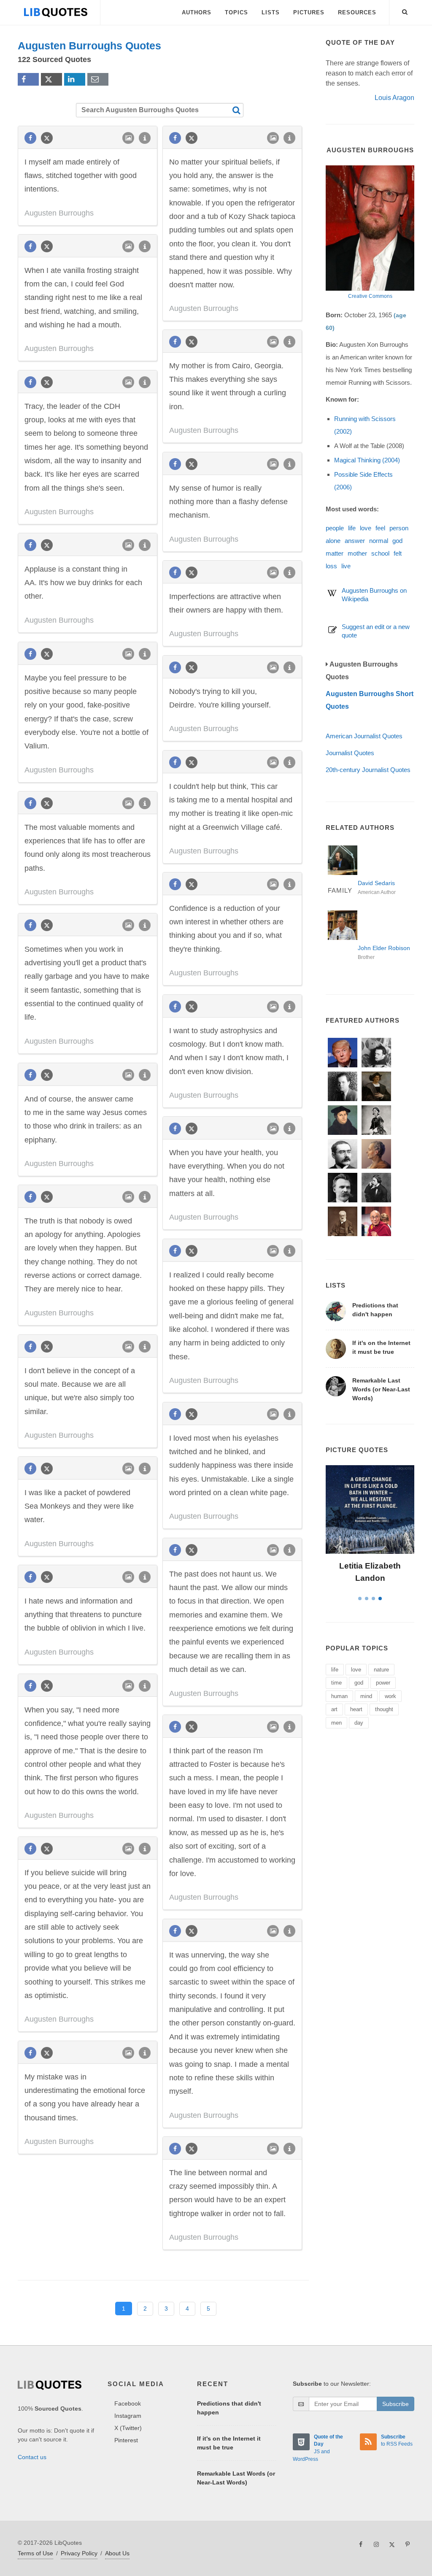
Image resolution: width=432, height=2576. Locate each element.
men (336, 1723)
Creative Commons (370, 296)
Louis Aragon (394, 98)
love (366, 528)
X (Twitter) (128, 2428)
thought (384, 1709)
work (390, 1696)
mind (366, 1696)
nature (381, 1670)
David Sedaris (376, 883)
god (397, 541)
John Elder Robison (384, 948)
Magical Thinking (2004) (367, 460)
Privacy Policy (79, 2553)
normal (379, 541)
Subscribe (396, 2404)
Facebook (128, 2403)
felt (398, 553)
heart (356, 1709)
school (380, 553)
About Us (117, 2553)
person (399, 528)
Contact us (32, 2457)
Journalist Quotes (350, 753)
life (352, 528)
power (383, 1683)
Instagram (128, 2416)
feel (380, 528)
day (359, 1723)
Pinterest (126, 2440)
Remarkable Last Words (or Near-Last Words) (381, 1389)
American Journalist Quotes (364, 736)
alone (333, 541)
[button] (405, 11)
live (346, 566)
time (336, 1683)
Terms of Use (35, 2553)
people (335, 528)
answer (355, 541)
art (334, 1709)
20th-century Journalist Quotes (368, 770)
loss (331, 566)
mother (357, 553)
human (339, 1696)
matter (335, 553)
